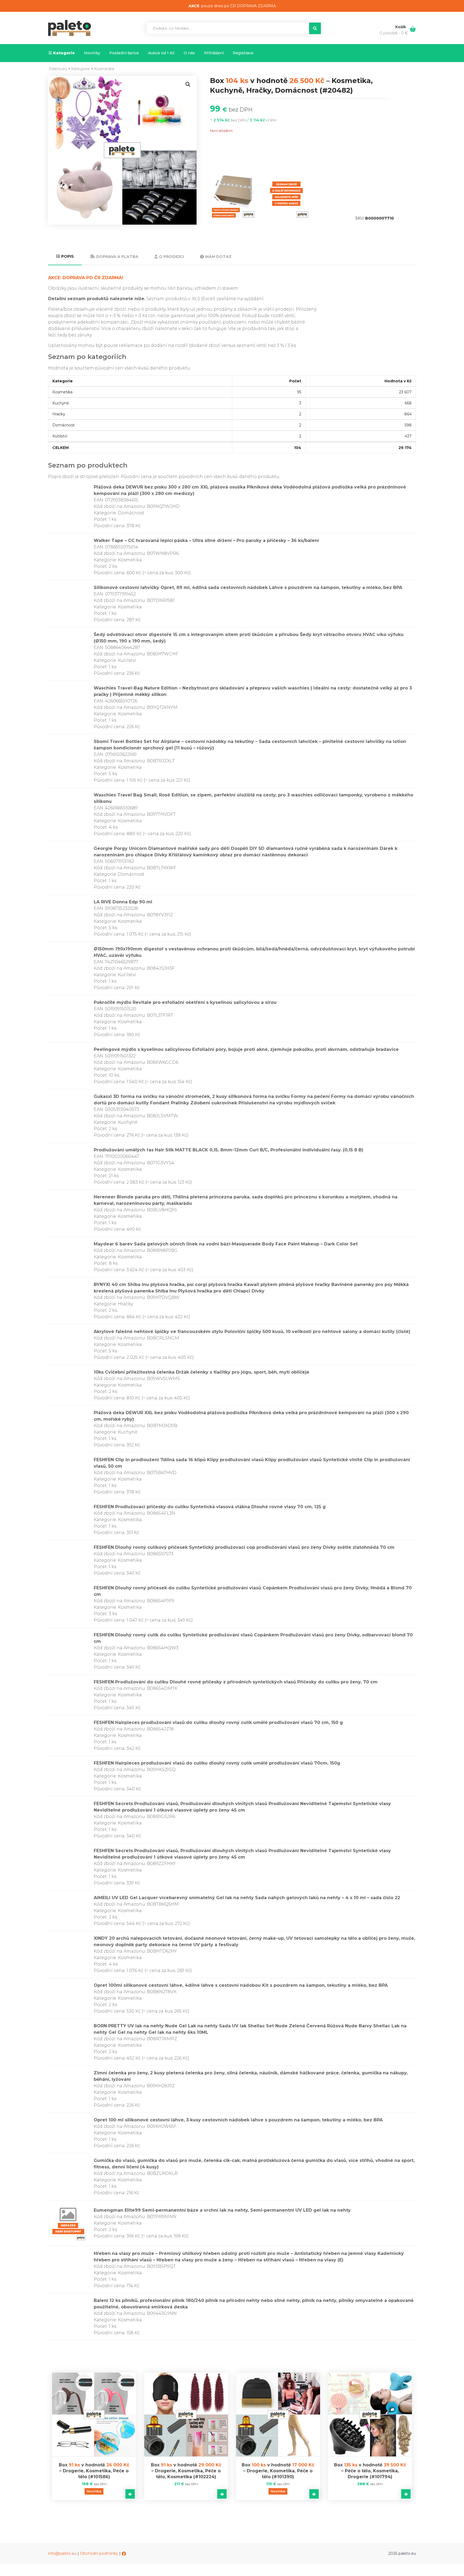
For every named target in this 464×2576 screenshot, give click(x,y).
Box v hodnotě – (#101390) (278, 2471)
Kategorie (64, 53)
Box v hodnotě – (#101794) (370, 2471)
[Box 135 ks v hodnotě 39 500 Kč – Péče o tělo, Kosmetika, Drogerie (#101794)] (370, 2415)
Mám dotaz (218, 257)
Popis (68, 256)
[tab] (65, 257)
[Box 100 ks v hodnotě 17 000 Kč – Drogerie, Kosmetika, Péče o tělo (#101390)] (278, 2415)
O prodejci (171, 257)
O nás (189, 53)
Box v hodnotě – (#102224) (186, 2471)
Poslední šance (124, 53)
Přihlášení (214, 53)
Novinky (92, 53)
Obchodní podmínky (99, 2553)
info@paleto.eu (62, 2553)
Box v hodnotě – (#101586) (94, 2471)
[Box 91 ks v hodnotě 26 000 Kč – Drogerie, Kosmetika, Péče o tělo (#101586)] (94, 2415)
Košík (401, 27)
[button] (188, 84)
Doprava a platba (117, 257)
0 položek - (394, 33)
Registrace (243, 53)
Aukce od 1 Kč (161, 53)
